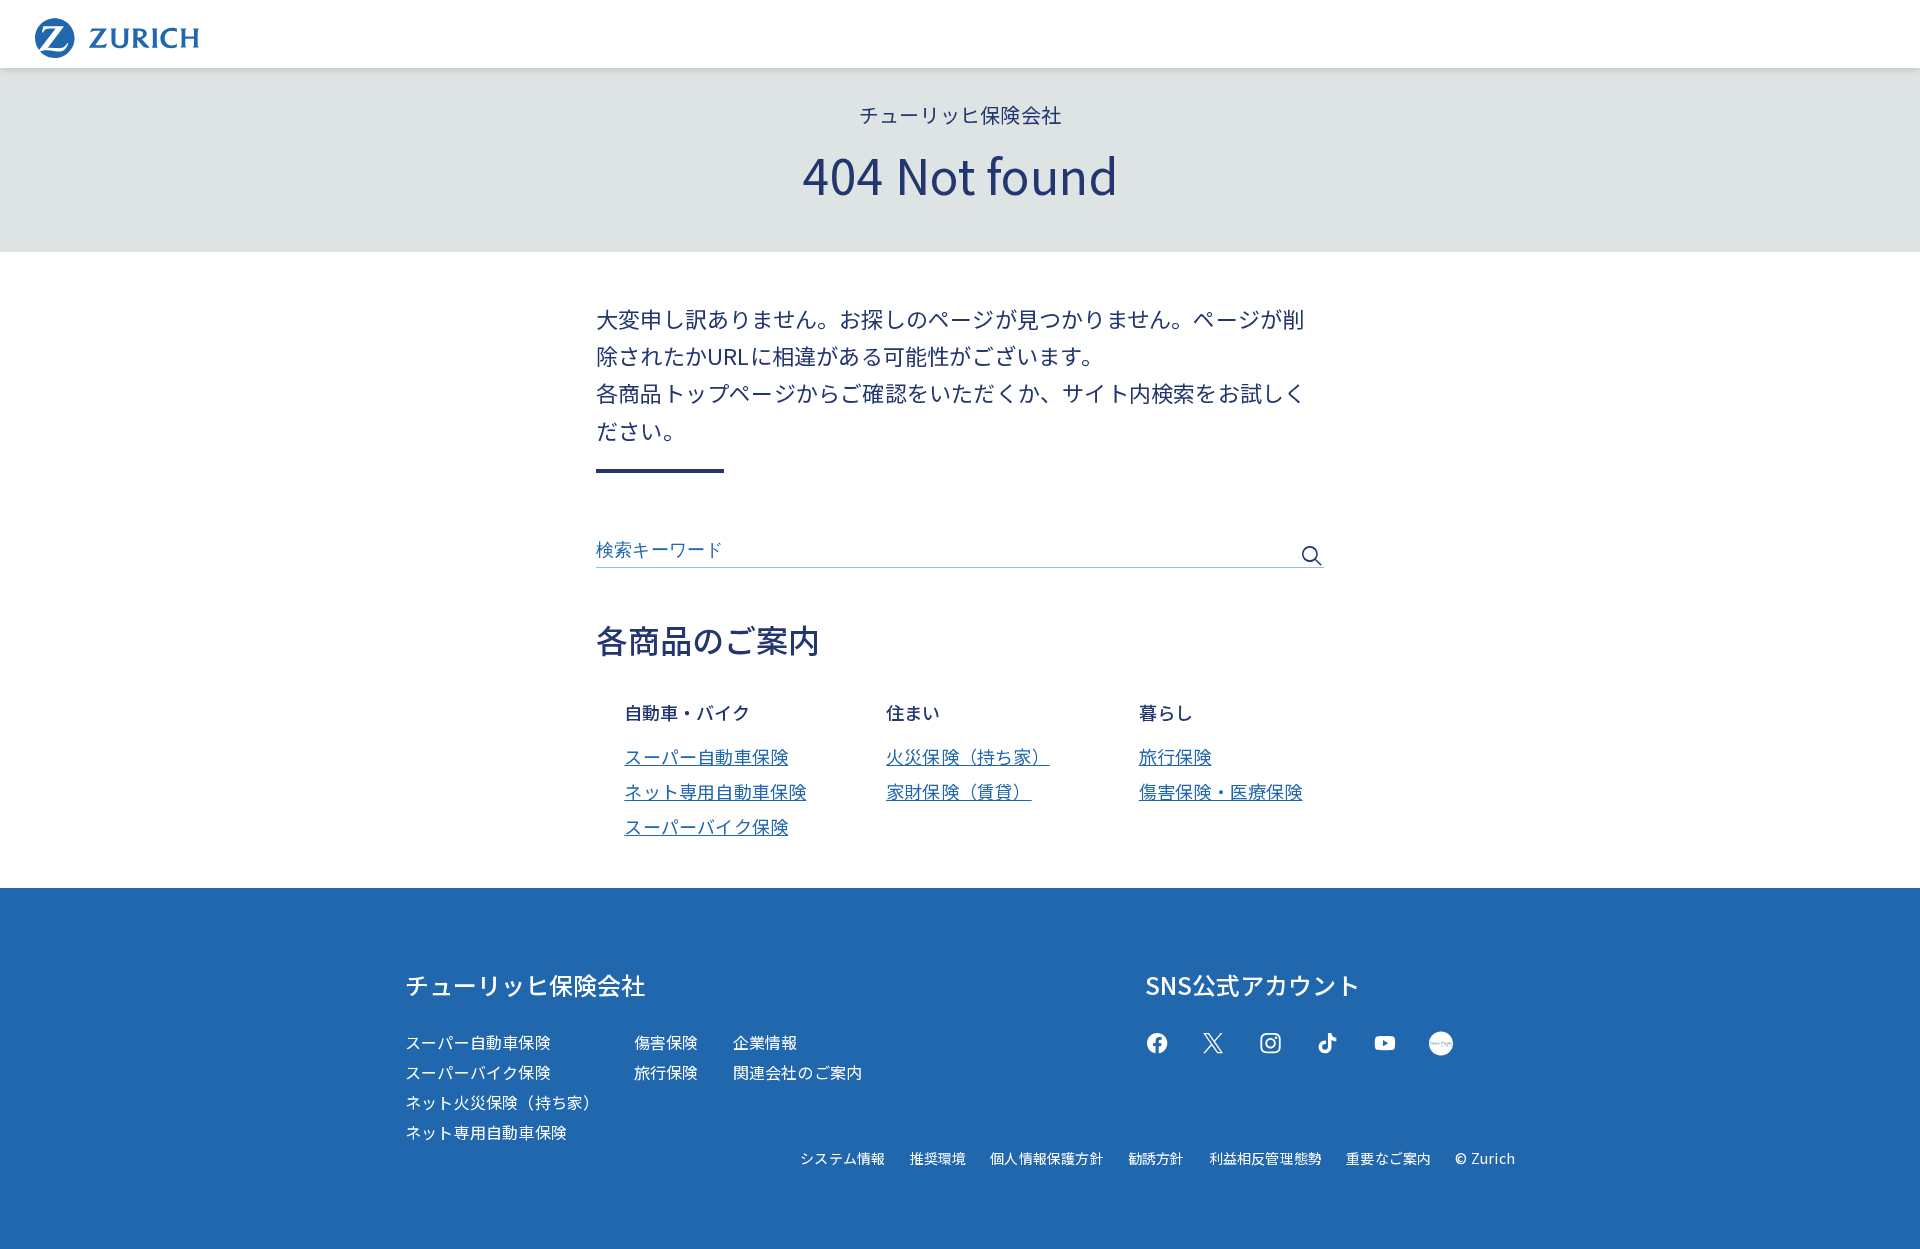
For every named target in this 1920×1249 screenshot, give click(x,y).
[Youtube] (1384, 1043)
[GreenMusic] (1441, 1043)
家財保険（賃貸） (959, 791)
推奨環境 (937, 1158)
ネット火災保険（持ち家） (502, 1102)
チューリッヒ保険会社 (525, 984)
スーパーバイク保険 (706, 826)
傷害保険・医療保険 (1221, 791)
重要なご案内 (1388, 1158)
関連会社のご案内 (798, 1072)
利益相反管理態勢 (1266, 1158)
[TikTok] (1327, 1043)
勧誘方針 (1156, 1158)
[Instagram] (1270, 1043)
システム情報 (842, 1158)
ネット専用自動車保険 (715, 791)
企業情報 (765, 1042)
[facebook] (1157, 1043)
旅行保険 (1175, 756)
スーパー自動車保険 (706, 756)
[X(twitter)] (1213, 1043)
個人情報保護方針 (1047, 1158)
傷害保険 (666, 1042)
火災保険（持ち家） (968, 756)
